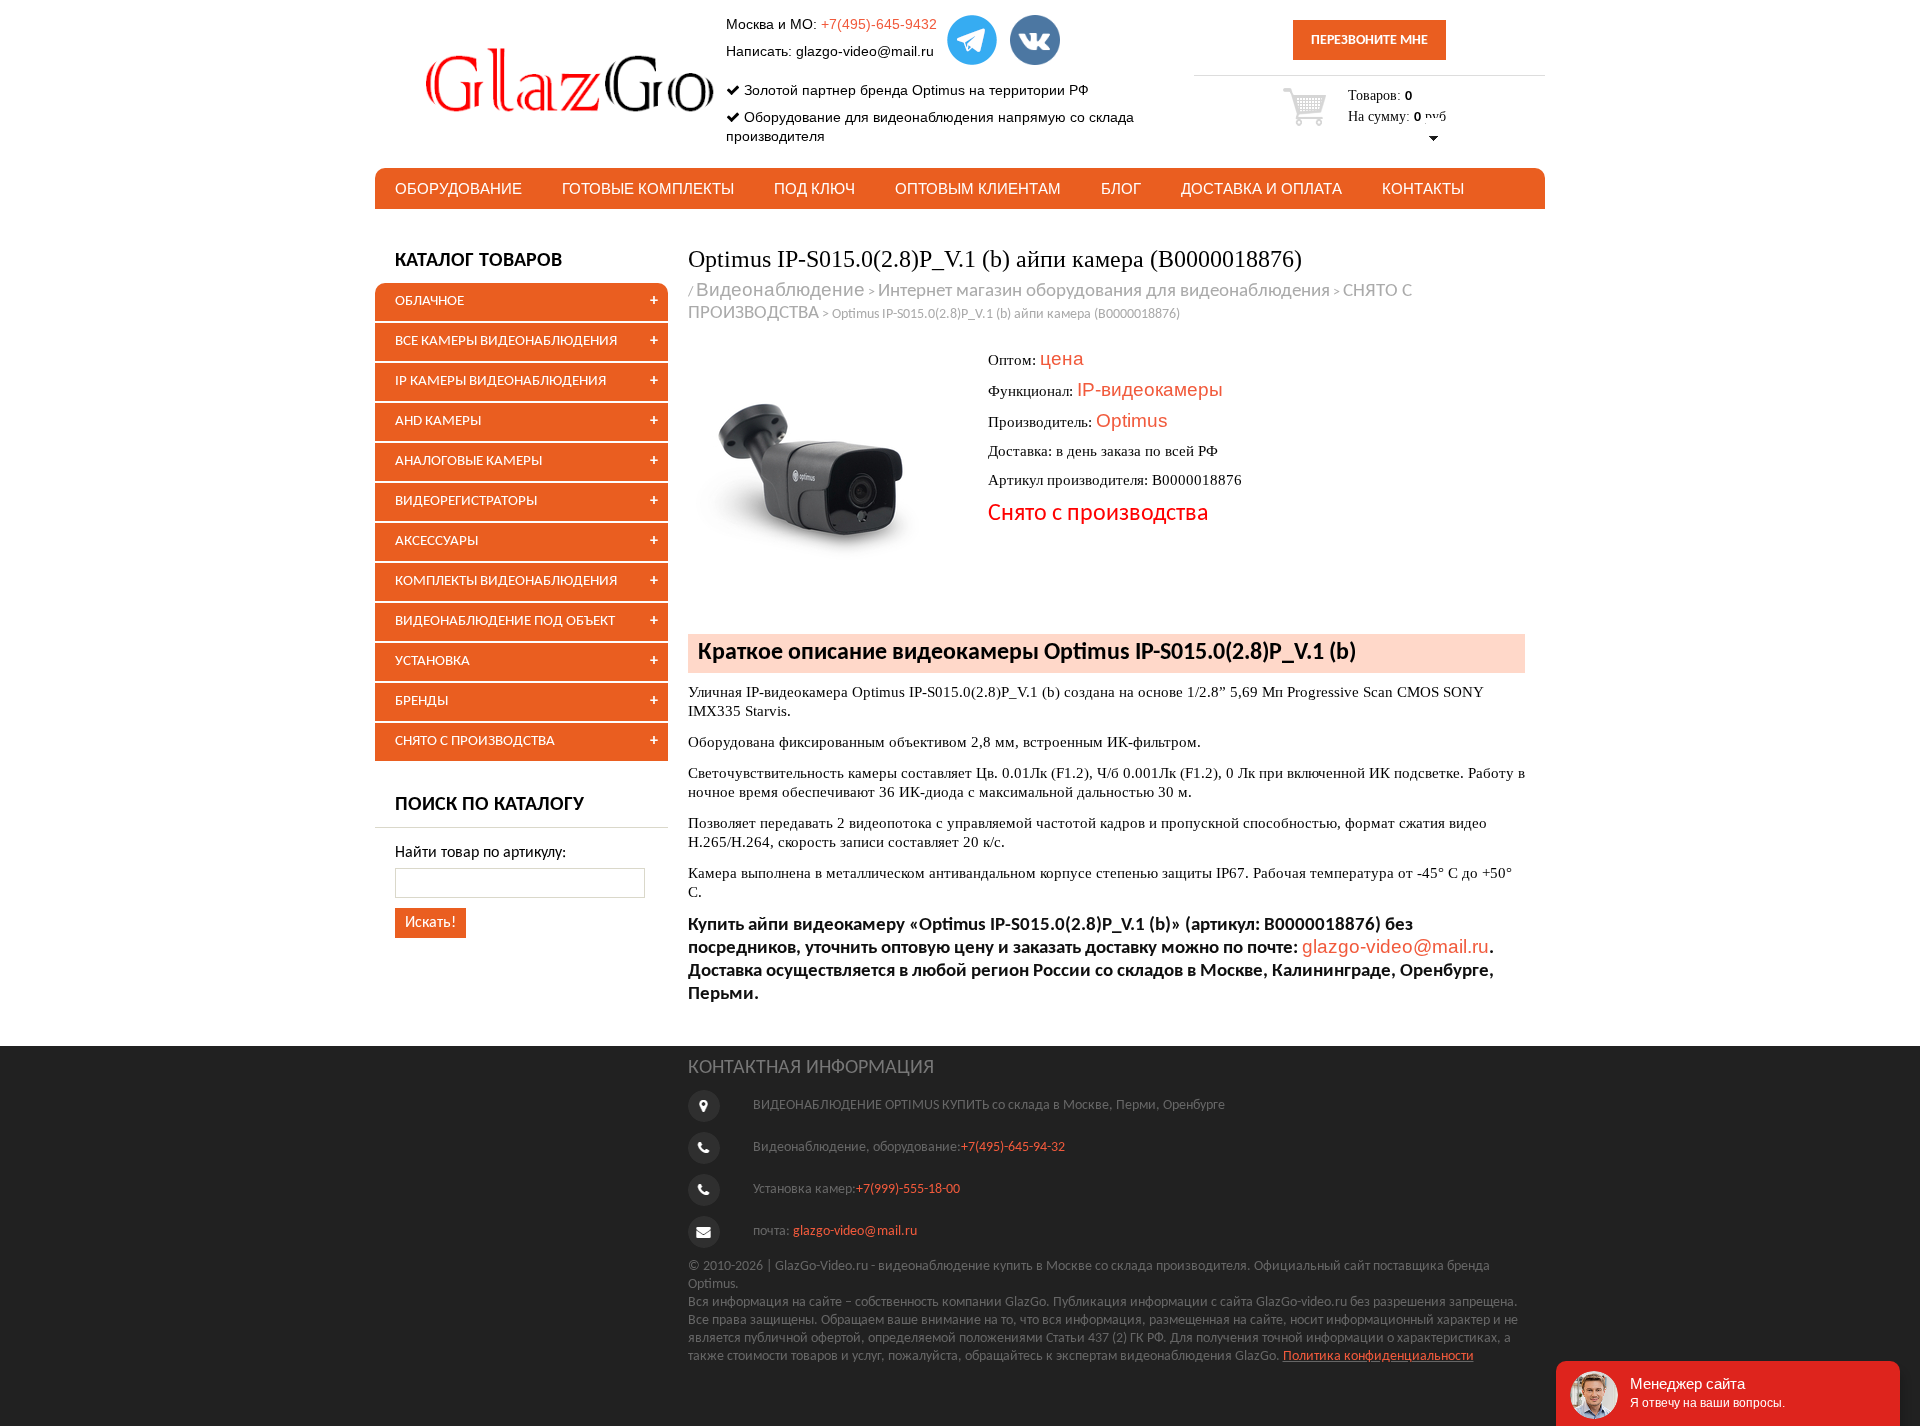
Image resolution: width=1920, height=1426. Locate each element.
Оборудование (458, 188)
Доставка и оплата (1261, 188)
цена (1062, 358)
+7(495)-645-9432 (879, 24)
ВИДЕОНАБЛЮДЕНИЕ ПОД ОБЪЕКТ (505, 621)
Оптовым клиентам (978, 188)
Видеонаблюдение (780, 289)
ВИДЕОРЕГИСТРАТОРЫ (466, 501)
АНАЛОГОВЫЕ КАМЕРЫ (468, 461)
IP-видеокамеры (1150, 389)
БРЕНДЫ (421, 701)
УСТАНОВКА (432, 661)
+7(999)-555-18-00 (908, 1189)
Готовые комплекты (648, 188)
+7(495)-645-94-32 (1013, 1147)
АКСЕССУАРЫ (436, 541)
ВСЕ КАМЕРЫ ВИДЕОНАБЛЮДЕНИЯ (506, 341)
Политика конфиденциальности (1378, 1356)
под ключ (814, 188)
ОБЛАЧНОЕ (429, 301)
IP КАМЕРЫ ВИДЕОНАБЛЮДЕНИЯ (500, 381)
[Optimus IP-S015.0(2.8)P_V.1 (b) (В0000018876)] (828, 479)
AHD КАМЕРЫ (438, 421)
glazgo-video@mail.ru (865, 51)
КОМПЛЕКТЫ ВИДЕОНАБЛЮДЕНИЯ (506, 581)
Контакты (1423, 188)
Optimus (1132, 420)
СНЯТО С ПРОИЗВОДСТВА (475, 741)
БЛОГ (1121, 188)
